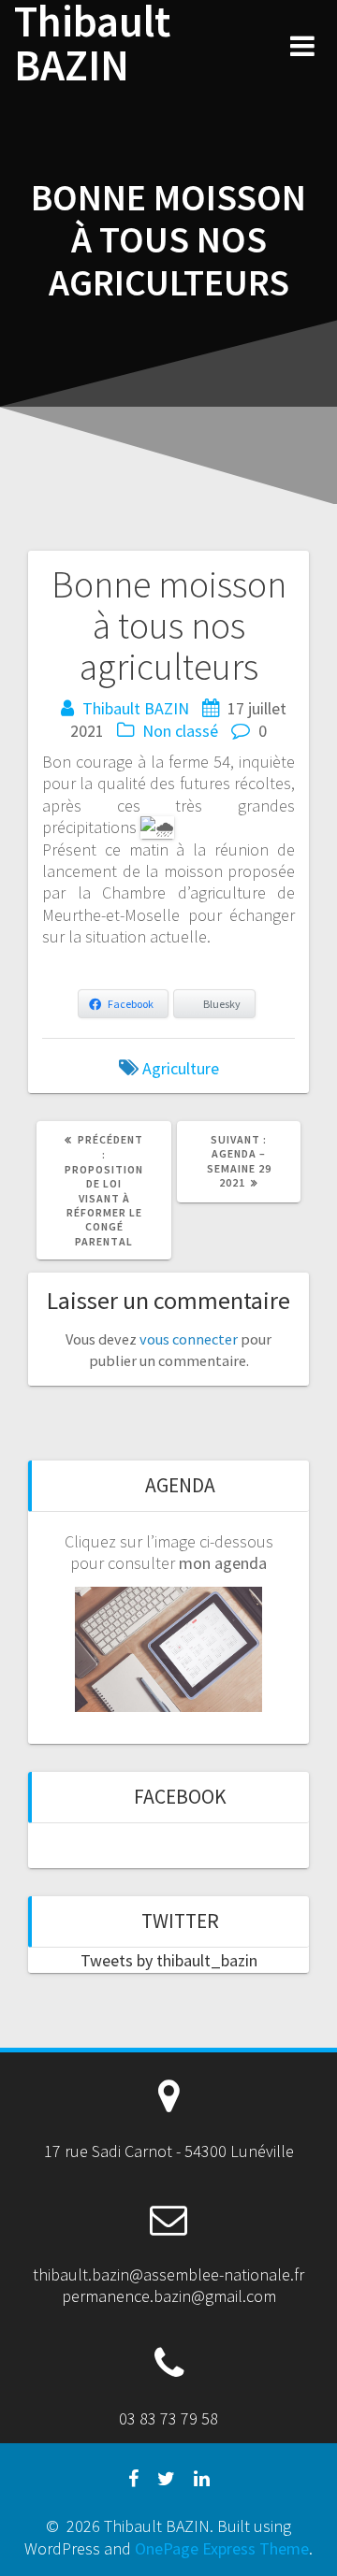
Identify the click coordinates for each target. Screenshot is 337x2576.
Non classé (180, 731)
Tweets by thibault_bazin (169, 1960)
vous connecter (189, 1339)
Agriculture (181, 1068)
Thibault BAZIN (92, 44)
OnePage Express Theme (222, 2548)
